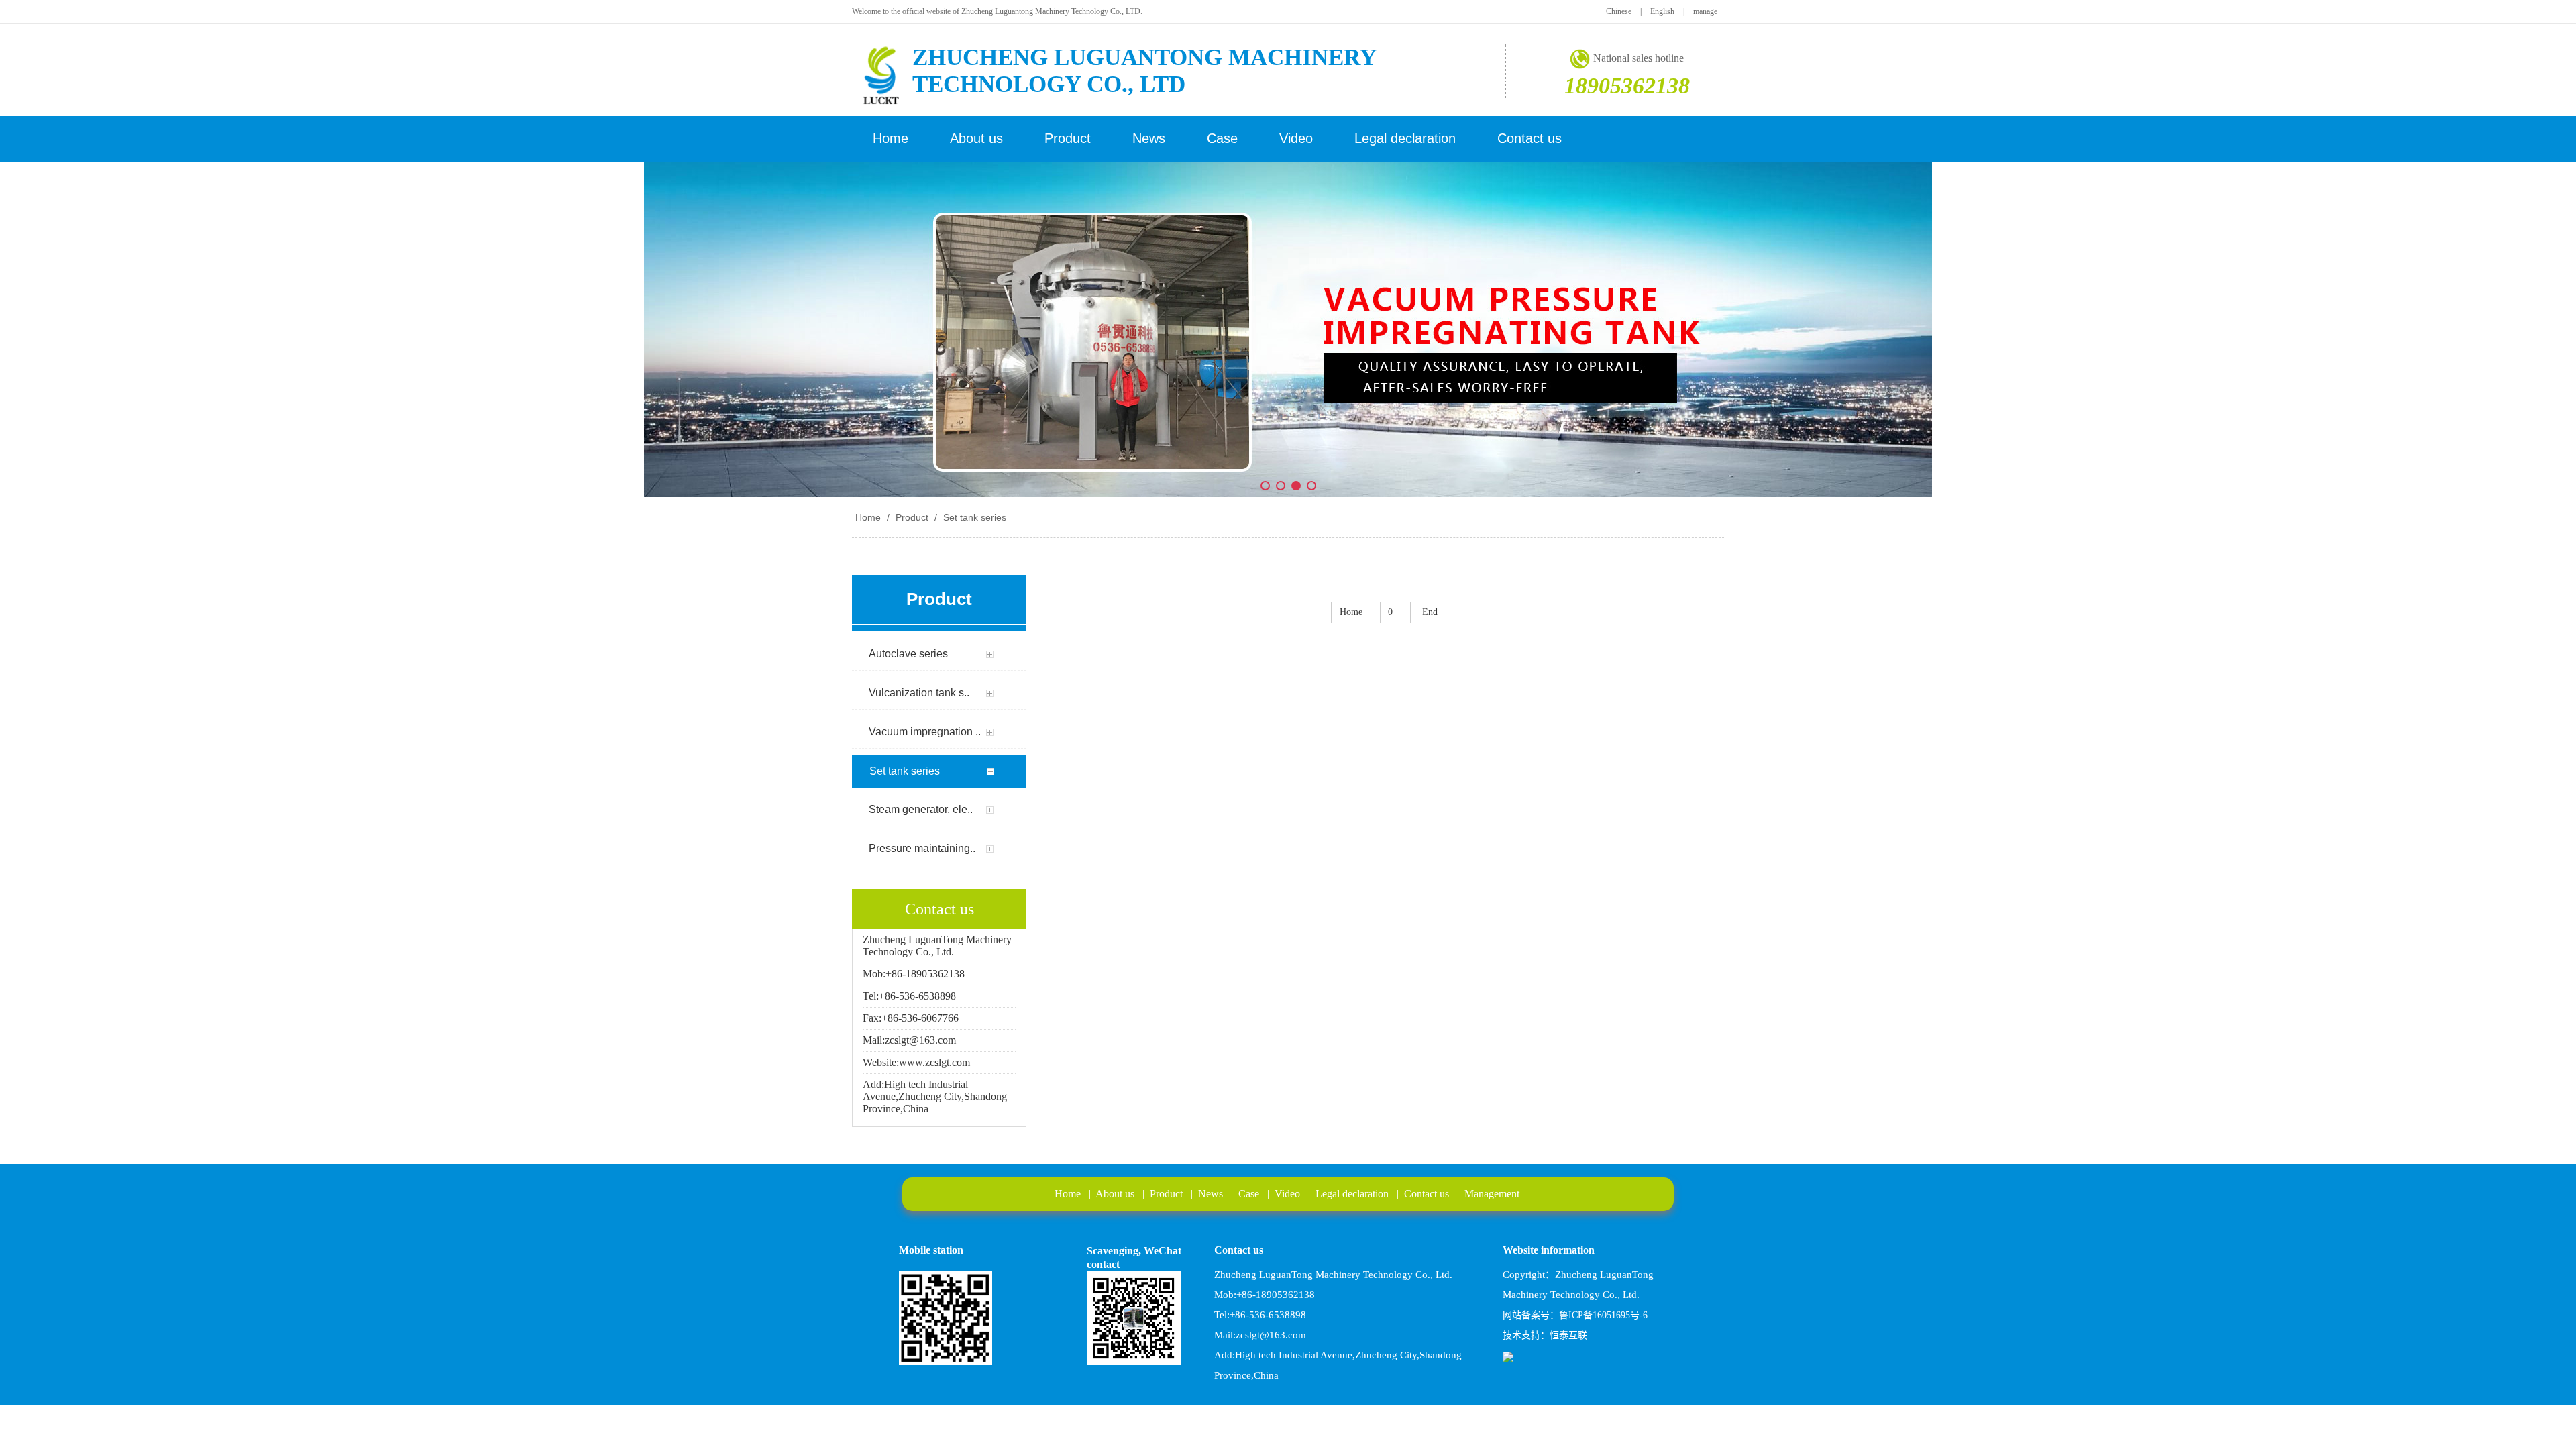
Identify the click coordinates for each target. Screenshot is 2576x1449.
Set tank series (973, 517)
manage (1705, 11)
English (1662, 11)
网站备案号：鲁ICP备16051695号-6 (1575, 1315)
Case (1249, 1194)
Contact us (1427, 1194)
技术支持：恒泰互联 (1545, 1335)
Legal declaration (1352, 1194)
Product (912, 517)
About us (1115, 1194)
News (1211, 1194)
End (1430, 612)
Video (1287, 1194)
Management (1492, 1194)
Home (868, 517)
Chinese (1619, 11)
